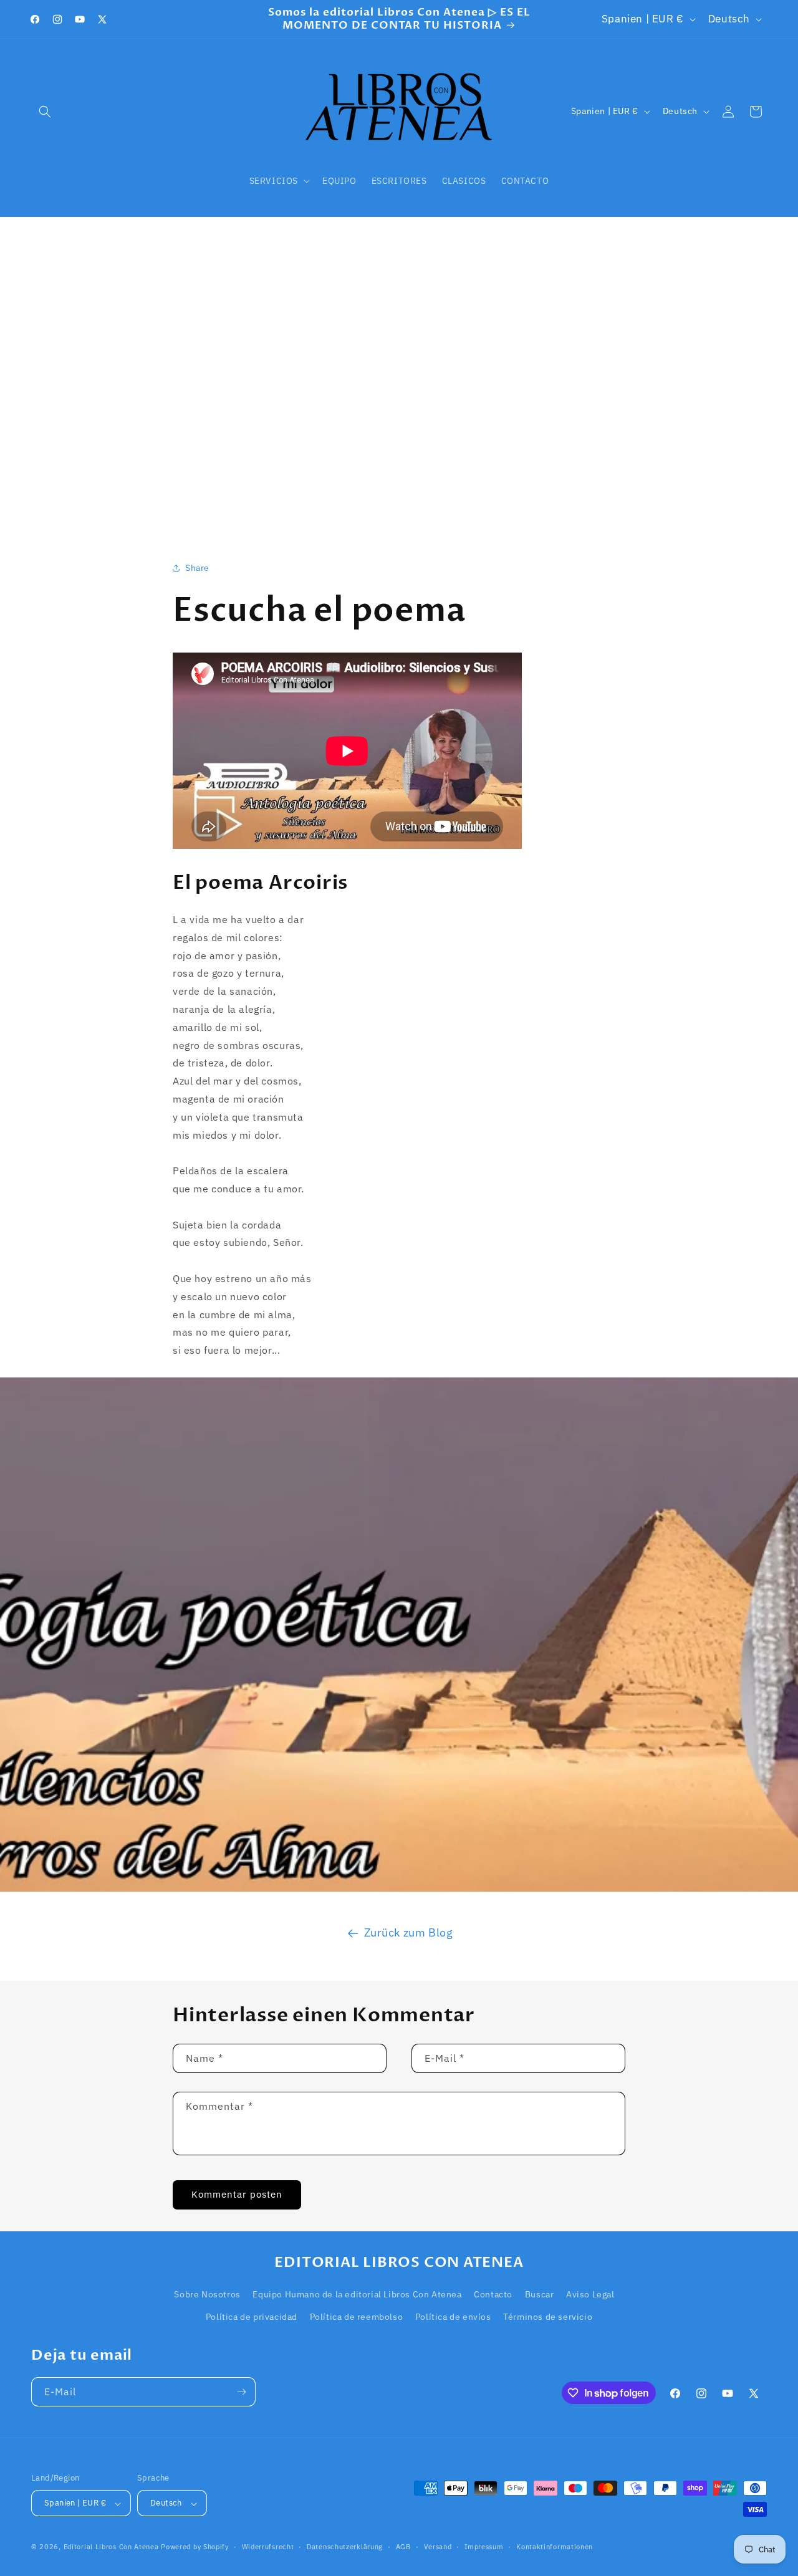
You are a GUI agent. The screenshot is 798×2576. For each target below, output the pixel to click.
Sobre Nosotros (207, 2295)
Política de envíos (453, 2317)
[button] (45, 112)
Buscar (540, 2295)
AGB (403, 2547)
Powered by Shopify (195, 2547)
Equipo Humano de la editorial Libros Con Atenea (357, 2295)
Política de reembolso (357, 2317)
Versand (438, 2547)
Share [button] (197, 567)
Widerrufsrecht (268, 2547)
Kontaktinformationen (555, 2547)
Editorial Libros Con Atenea (111, 2547)
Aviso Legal (590, 2295)
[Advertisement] (399, 373)
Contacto (493, 2295)
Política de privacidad (252, 2317)
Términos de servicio (548, 2317)
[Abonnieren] (241, 2392)
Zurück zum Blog (409, 1932)
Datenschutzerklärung (345, 2547)
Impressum (484, 2547)
